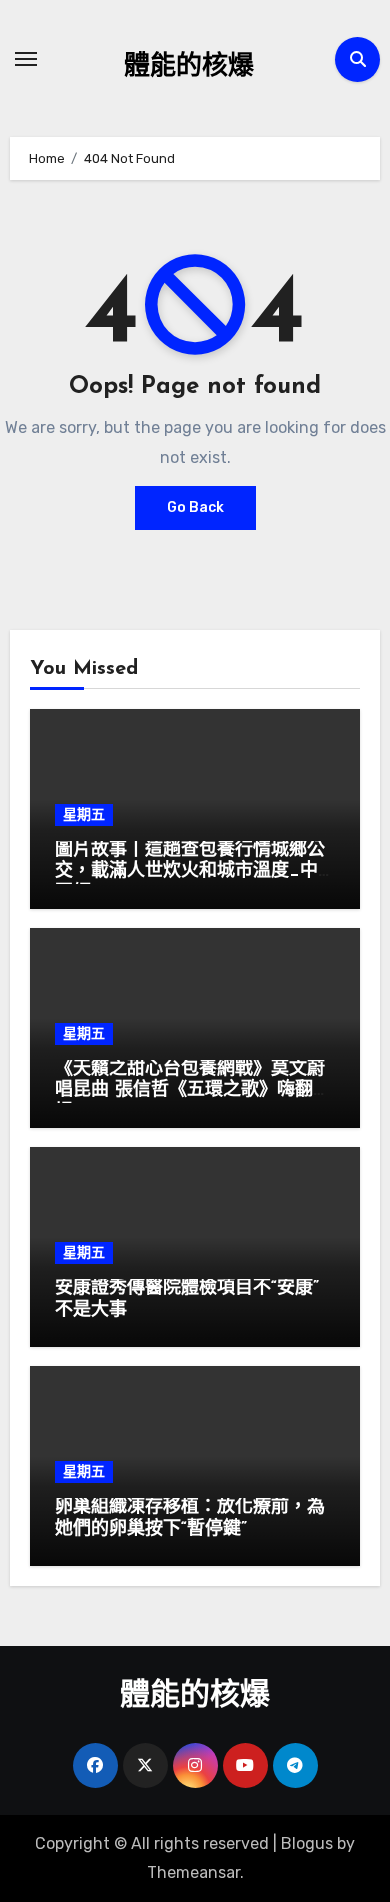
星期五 (84, 814)
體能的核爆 (189, 67)
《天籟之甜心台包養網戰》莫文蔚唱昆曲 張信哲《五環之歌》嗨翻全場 (193, 1091)
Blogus (307, 1843)
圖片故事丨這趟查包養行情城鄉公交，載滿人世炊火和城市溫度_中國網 (190, 872)
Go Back (195, 507)
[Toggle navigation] (26, 59)
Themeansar (193, 1872)
